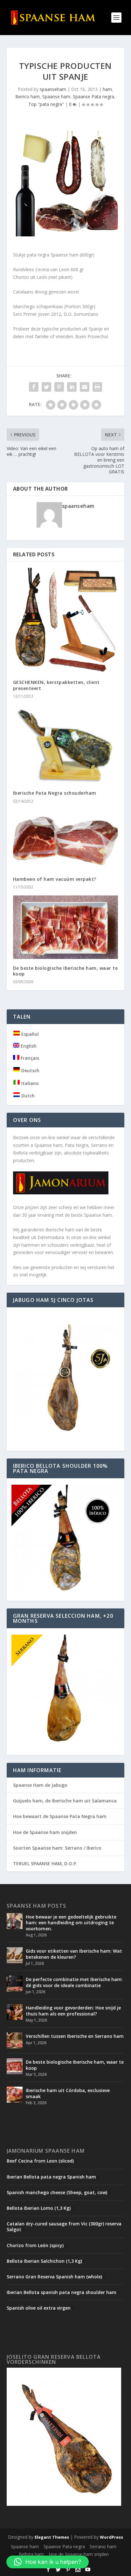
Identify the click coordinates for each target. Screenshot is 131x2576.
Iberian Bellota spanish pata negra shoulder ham (62, 2292)
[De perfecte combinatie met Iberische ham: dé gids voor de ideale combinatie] (15, 1984)
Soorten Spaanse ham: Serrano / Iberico (57, 1848)
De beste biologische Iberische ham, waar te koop (65, 971)
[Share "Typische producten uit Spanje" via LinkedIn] (72, 387)
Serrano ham (103, 2546)
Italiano (29, 1083)
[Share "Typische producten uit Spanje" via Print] (97, 387)
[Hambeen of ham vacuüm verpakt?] (66, 840)
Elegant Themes (52, 2537)
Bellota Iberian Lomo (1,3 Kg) (39, 2208)
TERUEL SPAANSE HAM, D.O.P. (45, 1863)
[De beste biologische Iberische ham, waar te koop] (66, 927)
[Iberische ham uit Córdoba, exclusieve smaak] (15, 2095)
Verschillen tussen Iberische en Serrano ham (75, 2036)
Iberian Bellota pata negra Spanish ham (51, 2177)
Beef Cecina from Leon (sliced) (40, 2161)
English (28, 1046)
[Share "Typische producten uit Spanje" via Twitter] (46, 387)
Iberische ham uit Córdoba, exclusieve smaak (68, 2093)
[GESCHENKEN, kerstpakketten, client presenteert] (66, 621)
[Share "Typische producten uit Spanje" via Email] (85, 387)
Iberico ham (28, 97)
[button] (48, 2562)
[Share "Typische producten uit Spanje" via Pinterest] (59, 387)
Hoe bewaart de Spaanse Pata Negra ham (60, 1816)
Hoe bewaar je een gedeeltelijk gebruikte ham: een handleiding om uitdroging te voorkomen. (71, 1923)
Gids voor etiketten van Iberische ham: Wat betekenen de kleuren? (74, 1954)
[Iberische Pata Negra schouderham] (66, 744)
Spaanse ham (56, 97)
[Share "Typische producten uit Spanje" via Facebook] (34, 387)
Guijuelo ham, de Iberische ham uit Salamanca (65, 1801)
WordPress (111, 2537)
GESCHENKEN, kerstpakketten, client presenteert (56, 685)
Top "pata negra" (46, 104)
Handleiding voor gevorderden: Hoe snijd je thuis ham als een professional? (73, 2011)
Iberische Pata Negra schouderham (55, 793)
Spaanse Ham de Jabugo (40, 1785)
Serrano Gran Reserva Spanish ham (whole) (54, 2277)
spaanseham (53, 89)
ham (107, 89)
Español (29, 1034)
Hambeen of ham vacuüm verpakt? (55, 879)
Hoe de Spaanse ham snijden (45, 1832)
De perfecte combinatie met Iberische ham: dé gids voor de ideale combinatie (74, 1982)
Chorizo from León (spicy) (35, 2245)
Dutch (27, 1096)
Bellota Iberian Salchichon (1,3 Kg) (44, 2261)
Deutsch (30, 1070)
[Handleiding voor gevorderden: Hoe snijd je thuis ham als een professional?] (15, 2012)
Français (29, 1058)
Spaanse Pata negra (93, 97)
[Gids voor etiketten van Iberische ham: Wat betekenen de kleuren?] (15, 1955)
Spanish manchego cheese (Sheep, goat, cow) (57, 2192)
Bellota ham (31, 2554)
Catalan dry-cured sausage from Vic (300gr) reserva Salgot (64, 2227)
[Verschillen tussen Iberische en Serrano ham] (15, 2040)
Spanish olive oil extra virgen (39, 2308)
